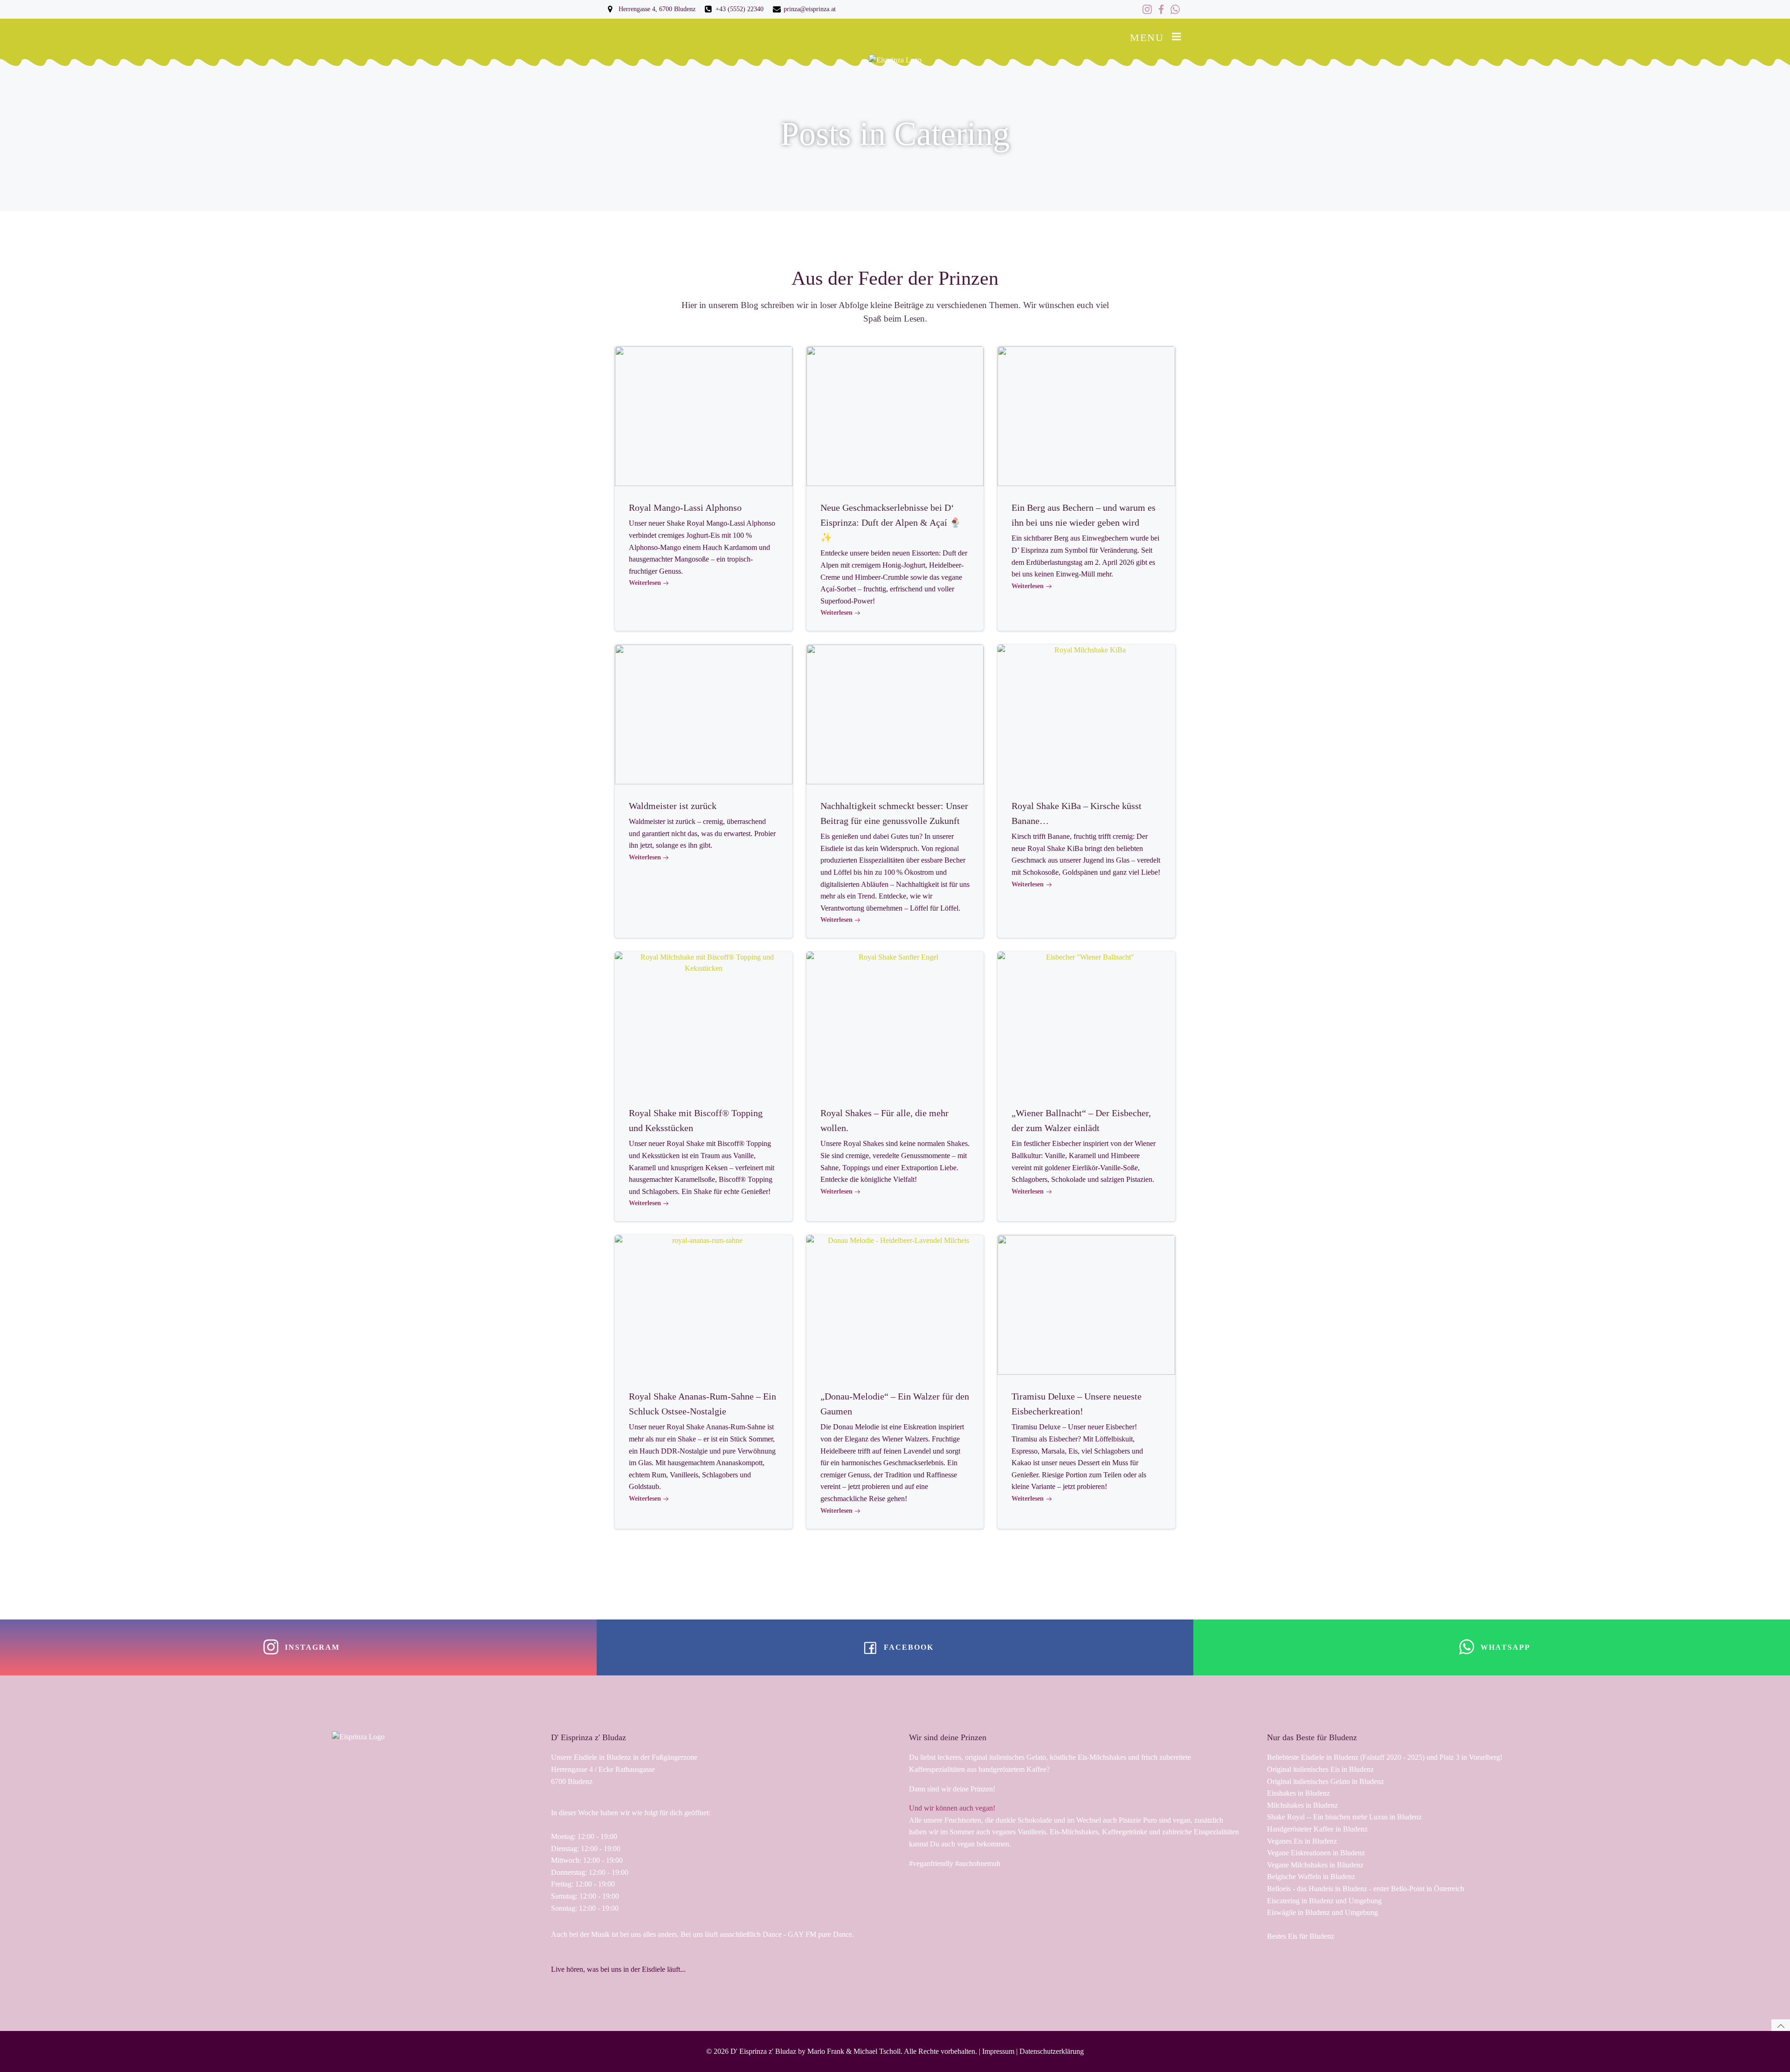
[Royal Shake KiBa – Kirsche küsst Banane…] (1086, 714)
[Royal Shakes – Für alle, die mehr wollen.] (895, 1021)
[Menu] (1177, 37)
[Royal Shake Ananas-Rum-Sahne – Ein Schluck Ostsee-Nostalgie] (704, 1304)
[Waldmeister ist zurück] (704, 714)
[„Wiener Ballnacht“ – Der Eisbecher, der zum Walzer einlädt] (1086, 1021)
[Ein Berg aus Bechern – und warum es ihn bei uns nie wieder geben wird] (1086, 415)
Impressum (998, 2051)
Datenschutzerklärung (1052, 2051)
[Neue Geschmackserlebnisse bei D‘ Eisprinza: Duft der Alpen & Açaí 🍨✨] (895, 415)
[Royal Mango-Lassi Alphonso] (704, 415)
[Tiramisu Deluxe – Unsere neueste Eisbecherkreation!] (1086, 1304)
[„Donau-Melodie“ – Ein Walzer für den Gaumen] (895, 1304)
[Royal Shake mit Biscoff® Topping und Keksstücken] (704, 1021)
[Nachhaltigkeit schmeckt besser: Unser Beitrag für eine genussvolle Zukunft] (895, 714)
